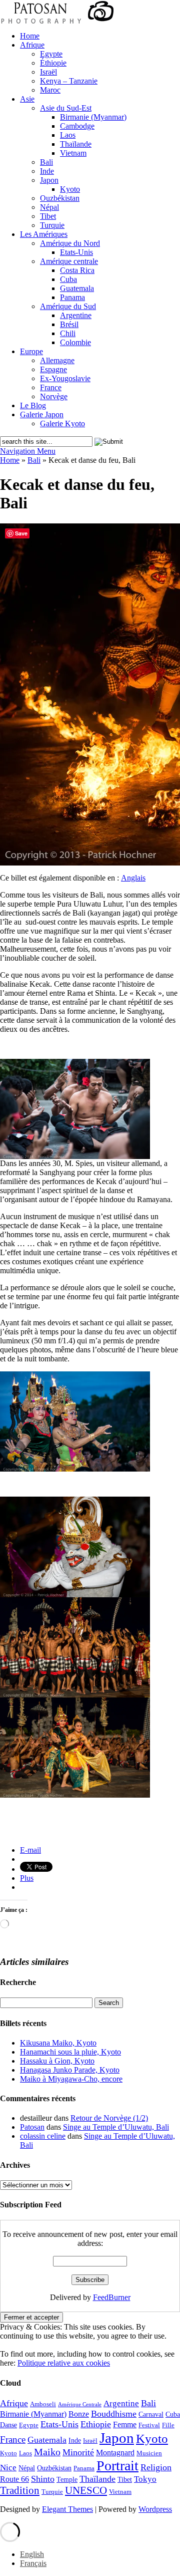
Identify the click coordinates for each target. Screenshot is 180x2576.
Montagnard (115, 2453)
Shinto (43, 2479)
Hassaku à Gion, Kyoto (57, 2061)
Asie (27, 99)
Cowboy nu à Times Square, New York (59, 1826)
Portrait (117, 2466)
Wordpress (155, 2509)
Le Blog (33, 405)
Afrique (32, 45)
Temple (67, 2479)
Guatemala (77, 288)
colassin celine (43, 2136)
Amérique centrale (69, 261)
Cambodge (77, 126)
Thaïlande (76, 144)
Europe (31, 351)
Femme (125, 2424)
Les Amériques (44, 234)
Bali (46, 162)
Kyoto (70, 189)
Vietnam (73, 153)
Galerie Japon (42, 414)
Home (30, 36)
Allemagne (57, 360)
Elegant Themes (67, 2509)
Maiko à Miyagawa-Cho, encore (71, 2079)
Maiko (47, 2452)
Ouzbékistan (60, 198)
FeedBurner (112, 2297)
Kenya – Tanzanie (69, 81)
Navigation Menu (28, 451)
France (51, 387)
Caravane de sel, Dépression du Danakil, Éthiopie (76, 1834)
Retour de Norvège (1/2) (109, 2118)
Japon (49, 180)
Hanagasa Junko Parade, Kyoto (70, 2070)
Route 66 (14, 2479)
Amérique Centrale (80, 2404)
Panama (72, 297)
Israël (48, 72)
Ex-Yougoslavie (65, 378)
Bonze (79, 2414)
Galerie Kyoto (62, 423)
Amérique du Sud (68, 306)
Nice (8, 2468)
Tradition (20, 2490)
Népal (49, 207)
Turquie (52, 225)
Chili (68, 333)
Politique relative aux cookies (64, 2363)
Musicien (149, 2453)
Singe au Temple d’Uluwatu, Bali (116, 2127)
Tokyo (145, 2479)
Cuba (68, 279)
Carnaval (151, 2414)
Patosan (32, 2127)
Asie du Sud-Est (66, 108)
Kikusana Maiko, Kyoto (58, 2043)
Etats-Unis (76, 252)
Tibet (48, 216)
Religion (156, 2467)
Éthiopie (53, 63)
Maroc (50, 90)
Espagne (53, 369)
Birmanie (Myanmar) (93, 117)
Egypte (51, 54)
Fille (168, 2425)
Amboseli (43, 2404)
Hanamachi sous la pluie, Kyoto (70, 2052)
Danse (8, 2425)
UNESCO (86, 2490)
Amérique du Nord (70, 243)
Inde (47, 171)
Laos (68, 135)
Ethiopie (96, 2424)
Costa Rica (77, 270)
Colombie (75, 342)
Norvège (54, 396)
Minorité (78, 2452)
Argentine (76, 315)
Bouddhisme (114, 2414)
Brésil (69, 324)
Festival (149, 2425)
